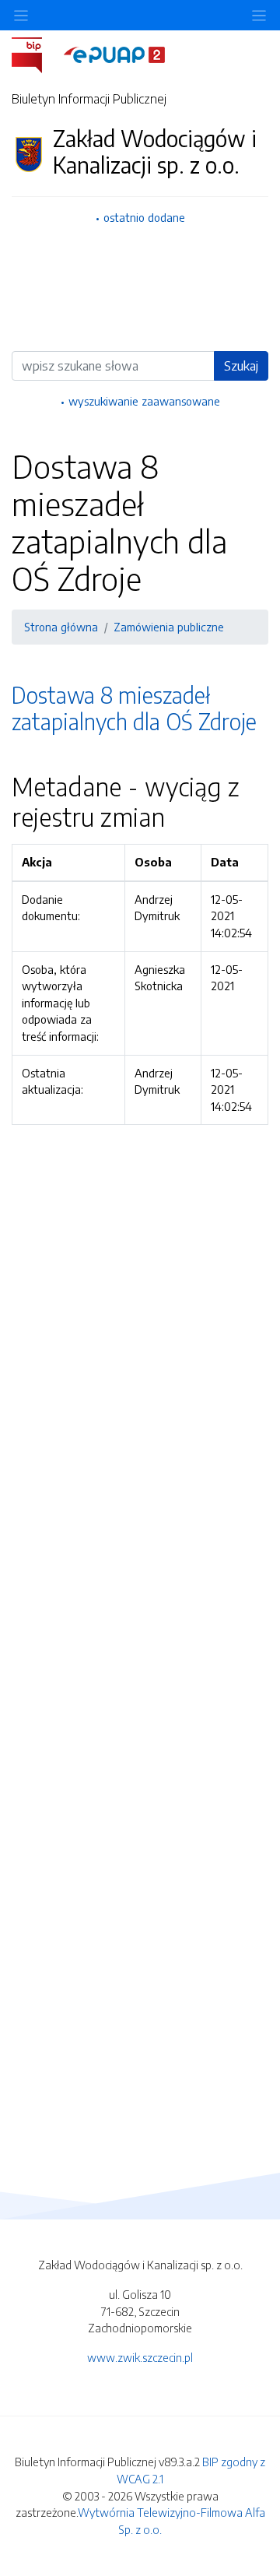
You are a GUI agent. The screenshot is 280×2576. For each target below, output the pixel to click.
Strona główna (61, 627)
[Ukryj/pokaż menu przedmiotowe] (21, 15)
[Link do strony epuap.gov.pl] (114, 54)
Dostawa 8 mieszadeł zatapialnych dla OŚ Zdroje (134, 708)
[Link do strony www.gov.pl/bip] (36, 54)
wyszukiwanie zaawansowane (144, 401)
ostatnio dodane (144, 217)
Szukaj (241, 366)
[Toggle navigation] (259, 15)
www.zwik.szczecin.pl (140, 2357)
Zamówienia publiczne (169, 627)
